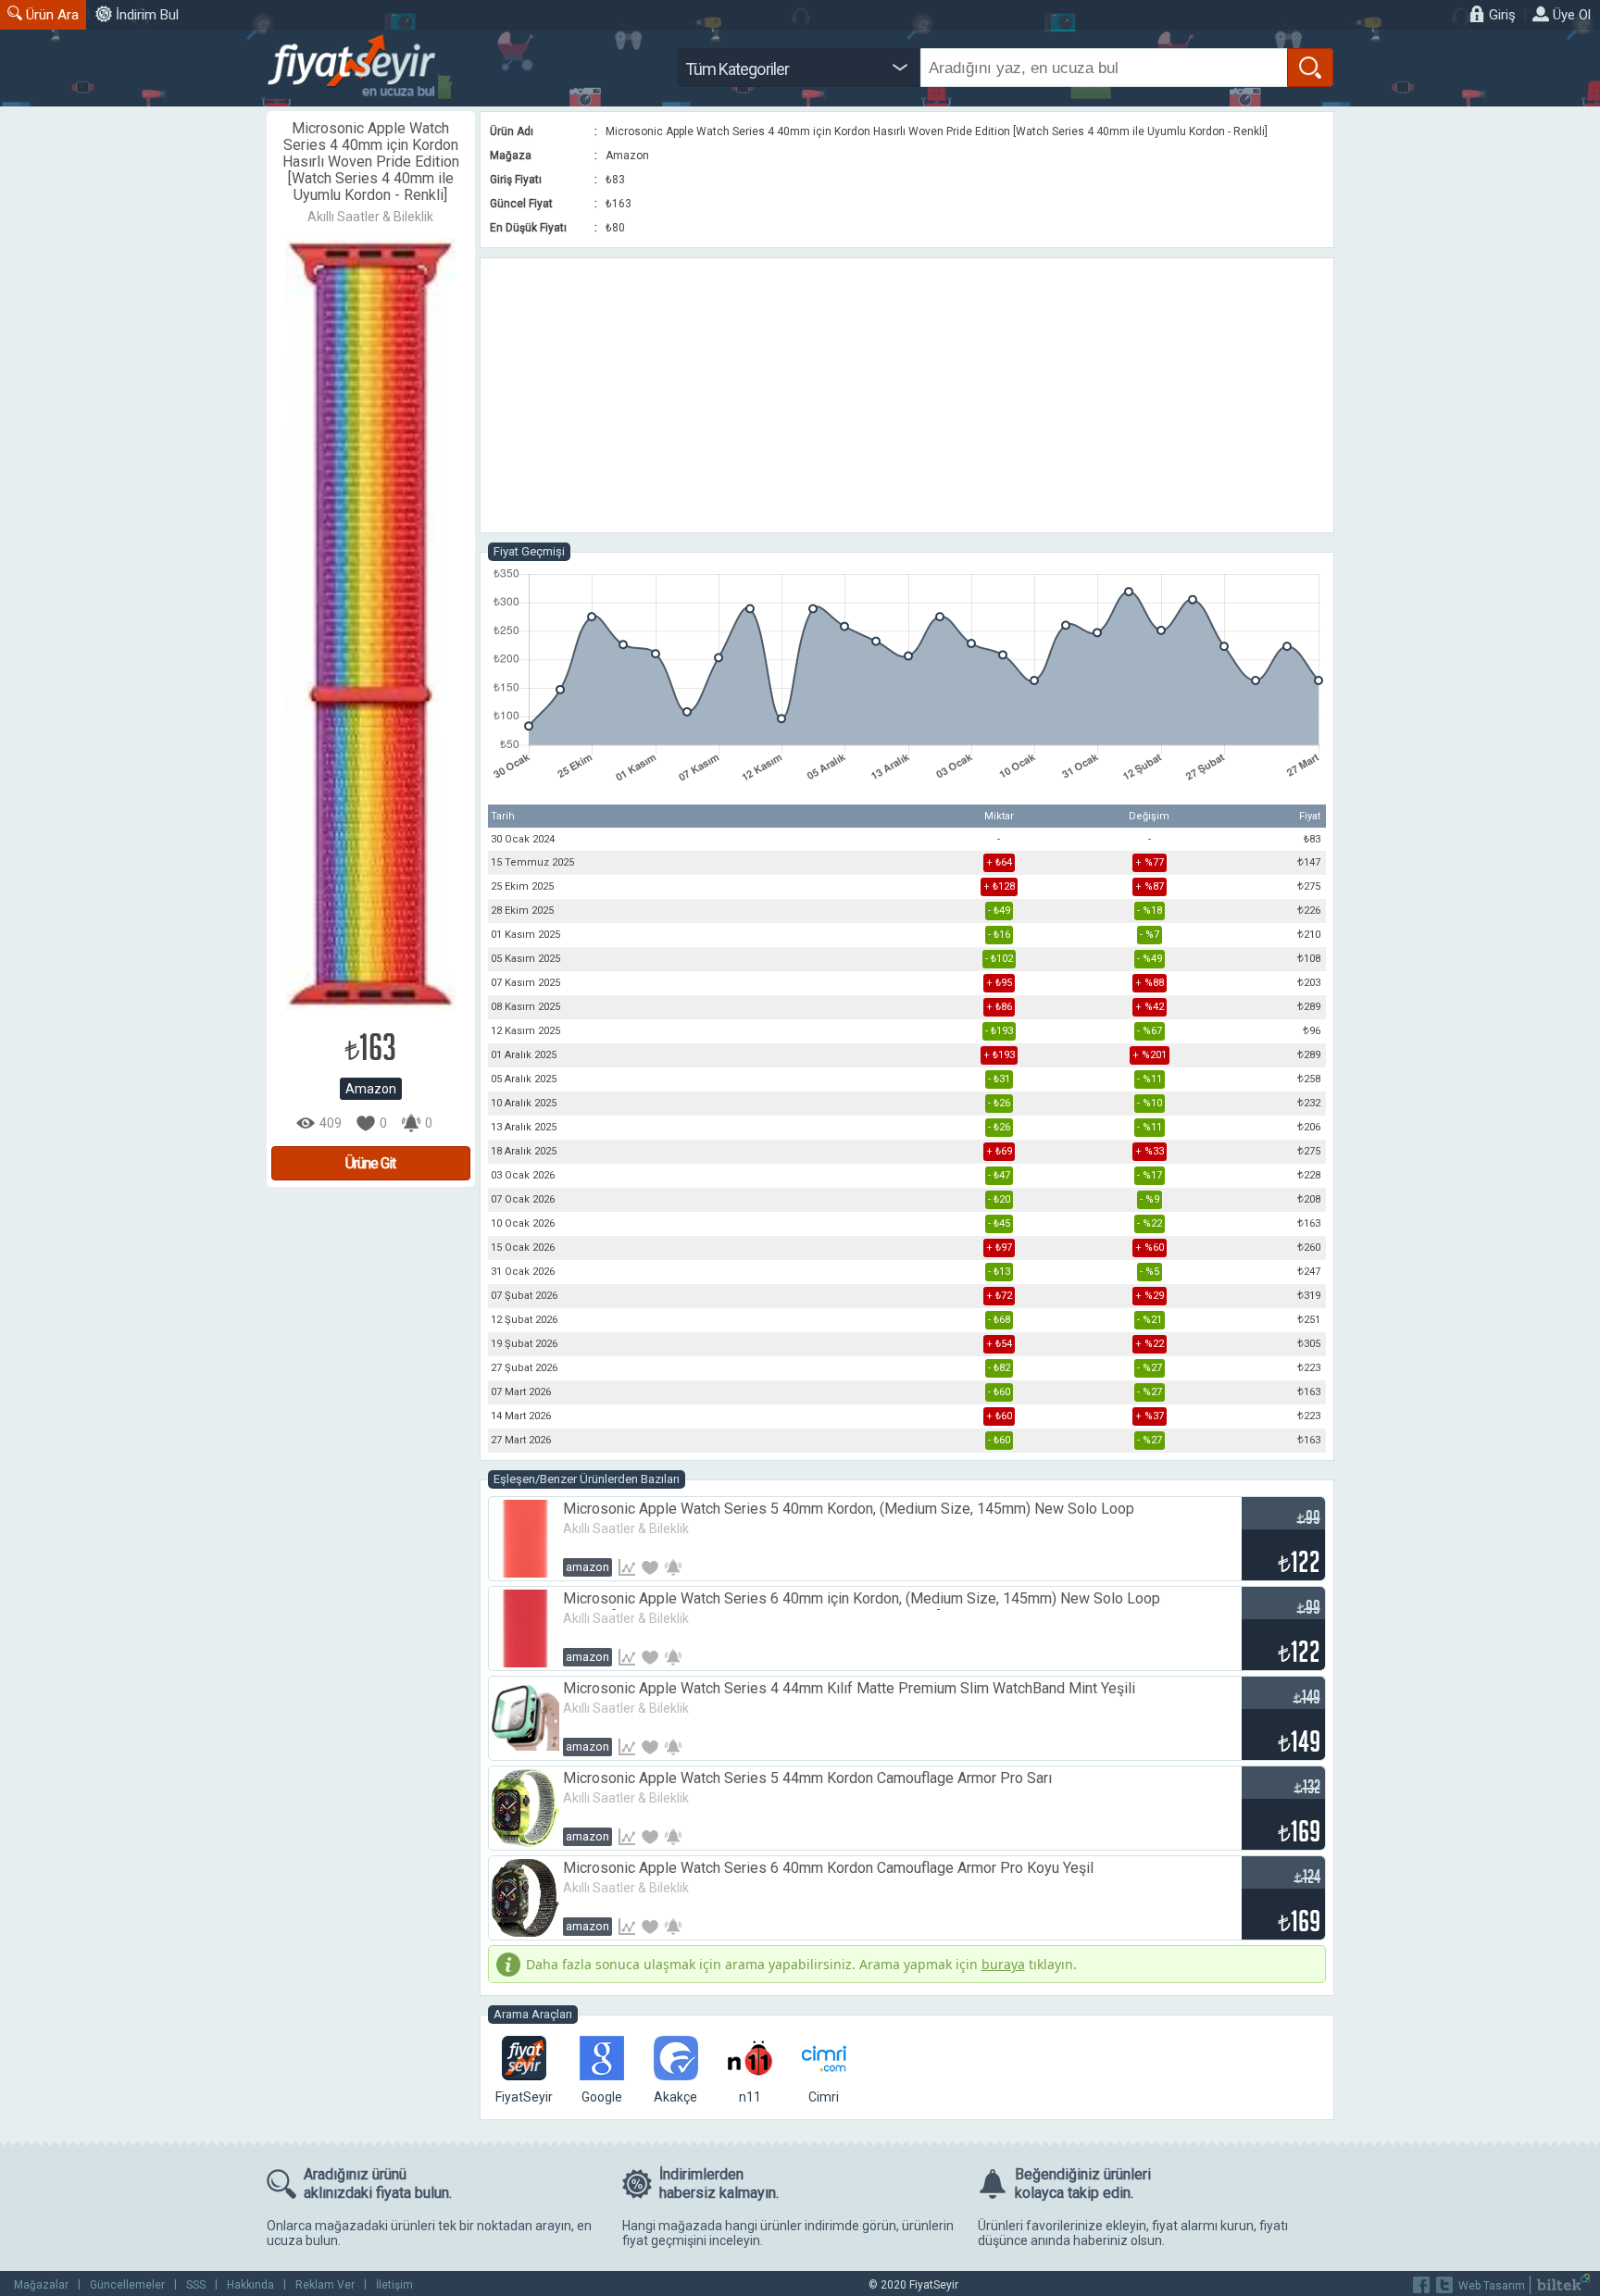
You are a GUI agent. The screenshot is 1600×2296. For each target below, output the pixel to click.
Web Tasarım (1492, 2286)
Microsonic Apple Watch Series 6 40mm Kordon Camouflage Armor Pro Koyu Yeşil (828, 1868)
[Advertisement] (907, 395)
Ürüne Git (370, 1163)
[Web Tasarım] (1563, 2287)
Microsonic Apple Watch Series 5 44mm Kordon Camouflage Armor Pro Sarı (807, 1778)
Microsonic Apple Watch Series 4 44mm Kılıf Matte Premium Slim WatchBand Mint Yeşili (849, 1688)
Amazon (371, 1089)
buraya (1003, 1964)
